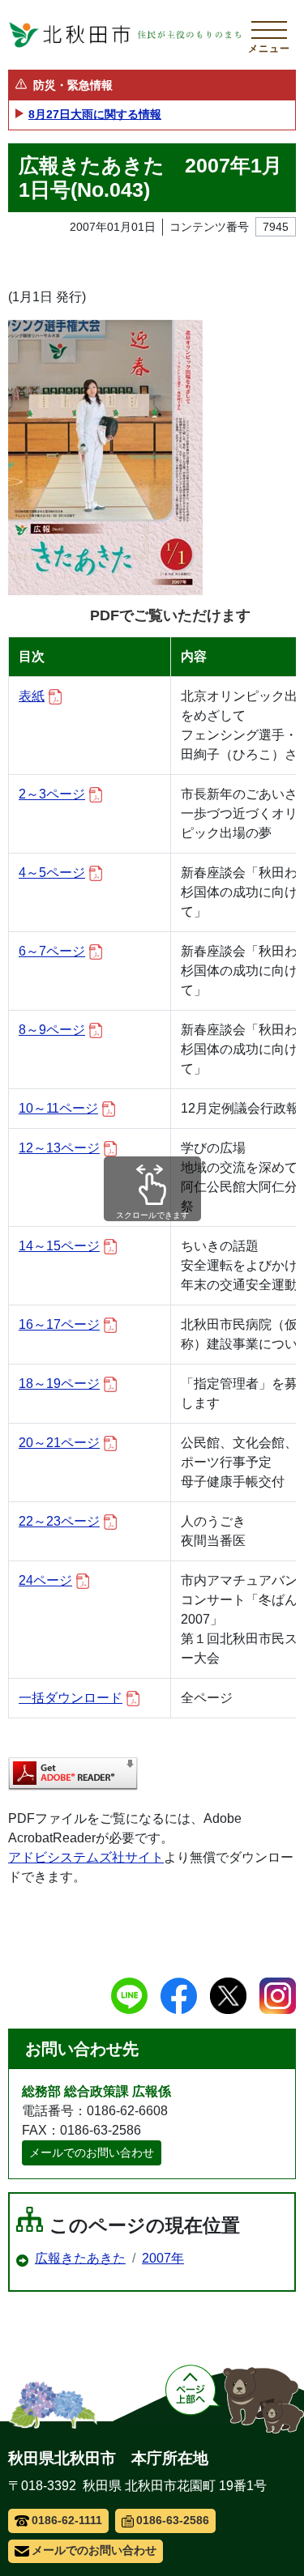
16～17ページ (59, 1324)
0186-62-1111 (67, 2520)
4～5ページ (52, 873)
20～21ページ (59, 1443)
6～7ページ (52, 951)
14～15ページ (59, 1246)
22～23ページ (59, 1521)
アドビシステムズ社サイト (86, 1857)
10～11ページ (58, 1108)
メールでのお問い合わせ (92, 2152)
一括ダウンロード (71, 1698)
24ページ (45, 1580)
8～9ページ (52, 1030)
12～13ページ (59, 1148)
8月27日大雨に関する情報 (95, 114)
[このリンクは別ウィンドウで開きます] (73, 1774)
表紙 (32, 696)
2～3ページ (52, 794)
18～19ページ (59, 1384)
